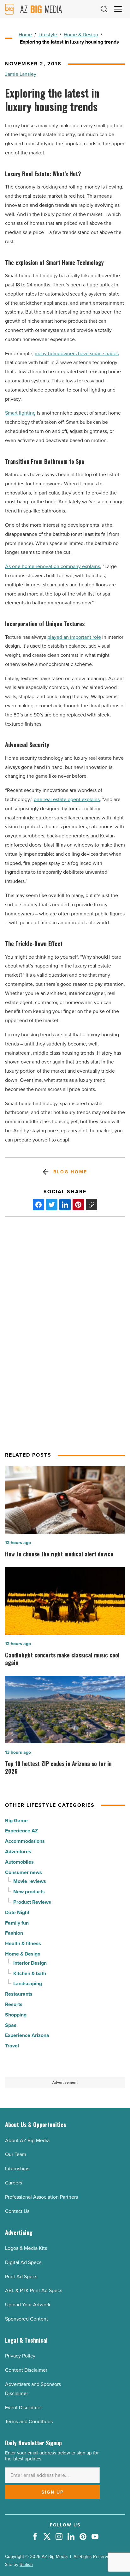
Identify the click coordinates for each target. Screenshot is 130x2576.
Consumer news (24, 1872)
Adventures (18, 1851)
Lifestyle (48, 35)
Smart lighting (20, 413)
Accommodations (25, 1841)
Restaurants (19, 1994)
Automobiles (19, 1862)
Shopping (16, 2015)
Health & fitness (23, 1943)
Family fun (17, 1923)
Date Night (17, 1912)
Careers (14, 2183)
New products (29, 1892)
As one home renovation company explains (53, 566)
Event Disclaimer (24, 2408)
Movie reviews (30, 1881)
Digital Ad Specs (23, 2262)
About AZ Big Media (27, 2140)
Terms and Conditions (29, 2421)
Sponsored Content (27, 2319)
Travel (12, 2046)
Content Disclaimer (26, 2370)
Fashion (14, 1933)
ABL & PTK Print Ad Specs (34, 2290)
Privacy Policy (20, 2356)
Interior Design (30, 1963)
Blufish (26, 2564)
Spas (11, 2025)
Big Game (16, 1821)
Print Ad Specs (21, 2276)
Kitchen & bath (30, 1973)
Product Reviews (32, 1902)
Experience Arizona (27, 2035)
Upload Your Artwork (28, 2305)
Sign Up (53, 2492)
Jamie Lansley (21, 74)
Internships (17, 2169)
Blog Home (70, 1172)
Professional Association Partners (41, 2197)
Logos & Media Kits (26, 2248)
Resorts (14, 2004)
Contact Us (17, 2211)
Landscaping (28, 1983)
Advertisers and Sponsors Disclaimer (33, 2389)
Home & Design (81, 35)
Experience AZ (21, 1831)
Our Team (16, 2154)
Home (25, 35)
